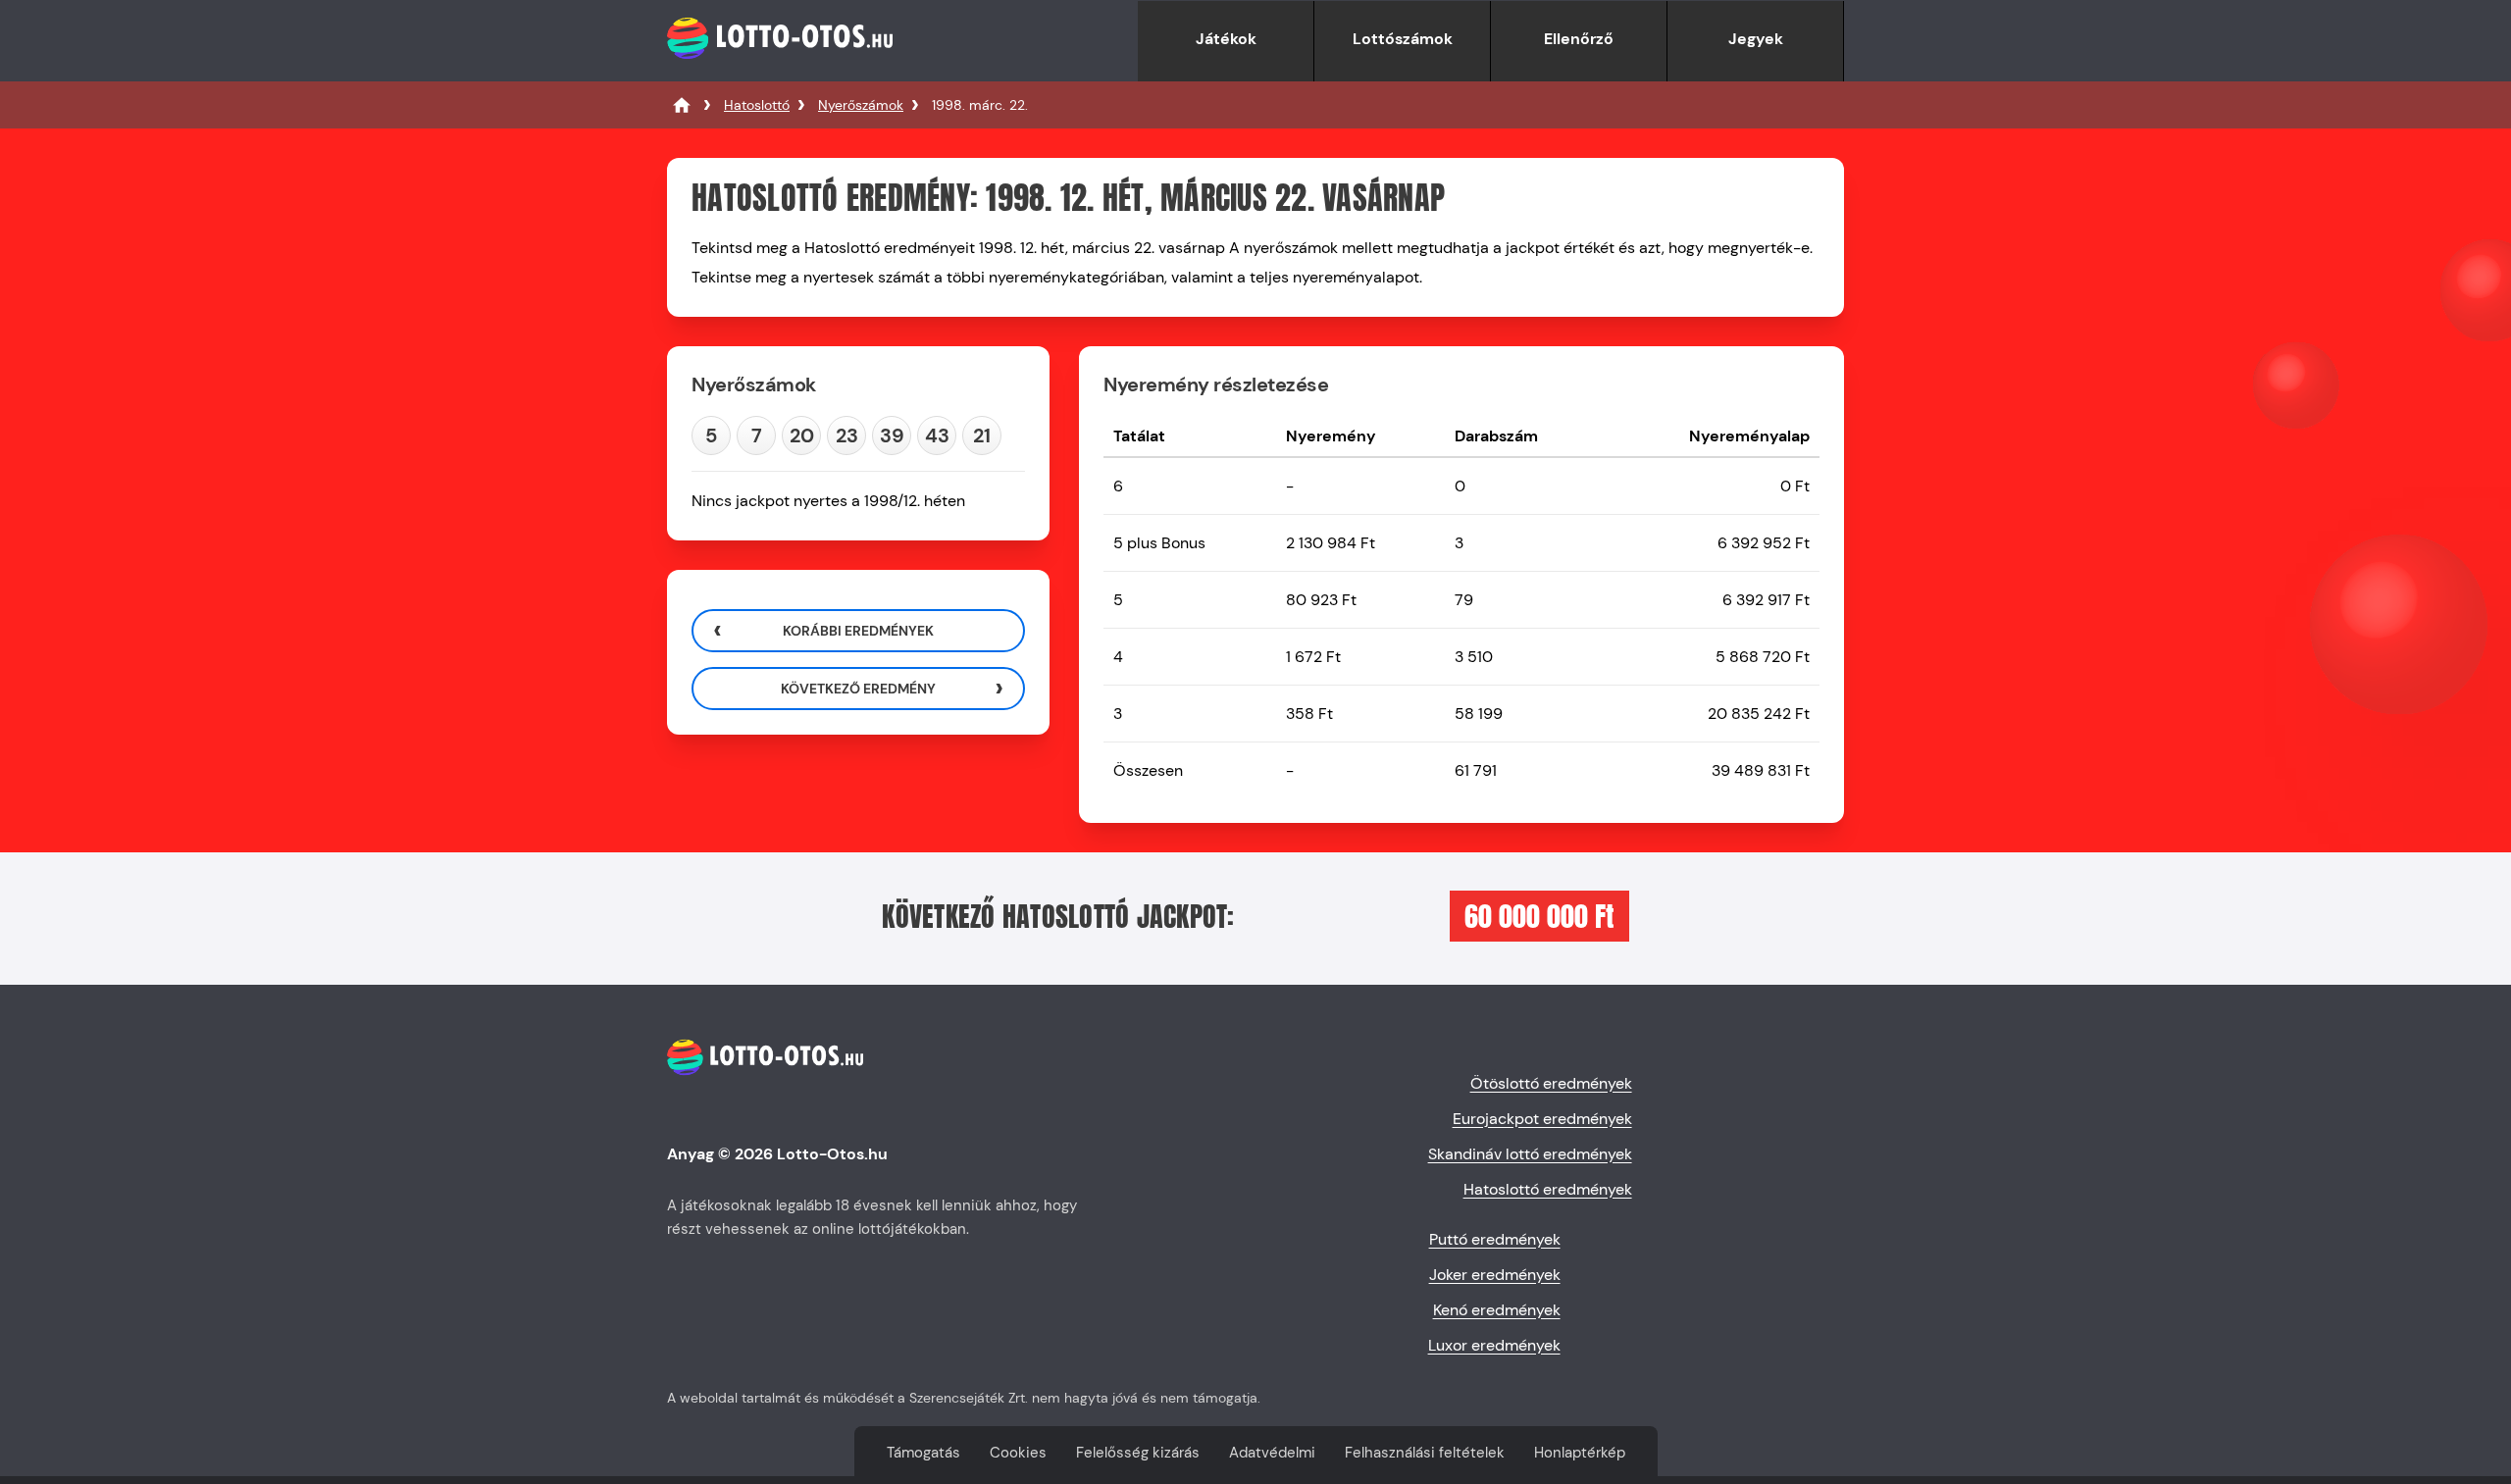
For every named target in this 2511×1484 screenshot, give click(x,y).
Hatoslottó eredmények (1548, 1189)
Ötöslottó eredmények (1551, 1083)
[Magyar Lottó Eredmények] (682, 105)
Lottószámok (1403, 39)
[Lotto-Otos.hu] (780, 71)
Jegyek (1756, 39)
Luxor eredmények (1494, 1345)
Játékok (1226, 39)
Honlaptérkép (1580, 1453)
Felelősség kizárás (1138, 1453)
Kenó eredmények (1497, 1310)
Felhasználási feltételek (1425, 1453)
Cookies (1018, 1453)
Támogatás (923, 1453)
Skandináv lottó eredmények (1530, 1154)
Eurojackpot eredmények (1542, 1119)
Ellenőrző (1579, 39)
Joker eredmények (1495, 1275)
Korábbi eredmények (858, 631)
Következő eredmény (858, 689)
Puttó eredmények (1495, 1239)
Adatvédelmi (1272, 1453)
